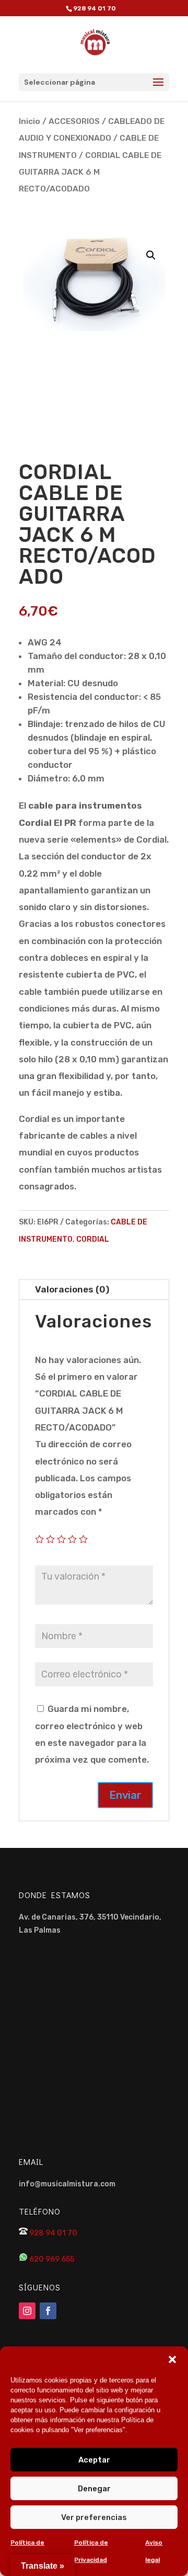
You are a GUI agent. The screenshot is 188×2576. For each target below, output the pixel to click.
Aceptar (94, 2460)
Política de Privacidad (91, 2551)
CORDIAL (93, 1239)
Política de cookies (27, 2551)
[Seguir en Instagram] (27, 2311)
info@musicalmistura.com (67, 2184)
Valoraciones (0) (72, 1289)
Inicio (30, 121)
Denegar (94, 2489)
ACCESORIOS (74, 121)
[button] (172, 2359)
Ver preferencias (94, 2517)
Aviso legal (154, 2551)
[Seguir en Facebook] (48, 2311)
